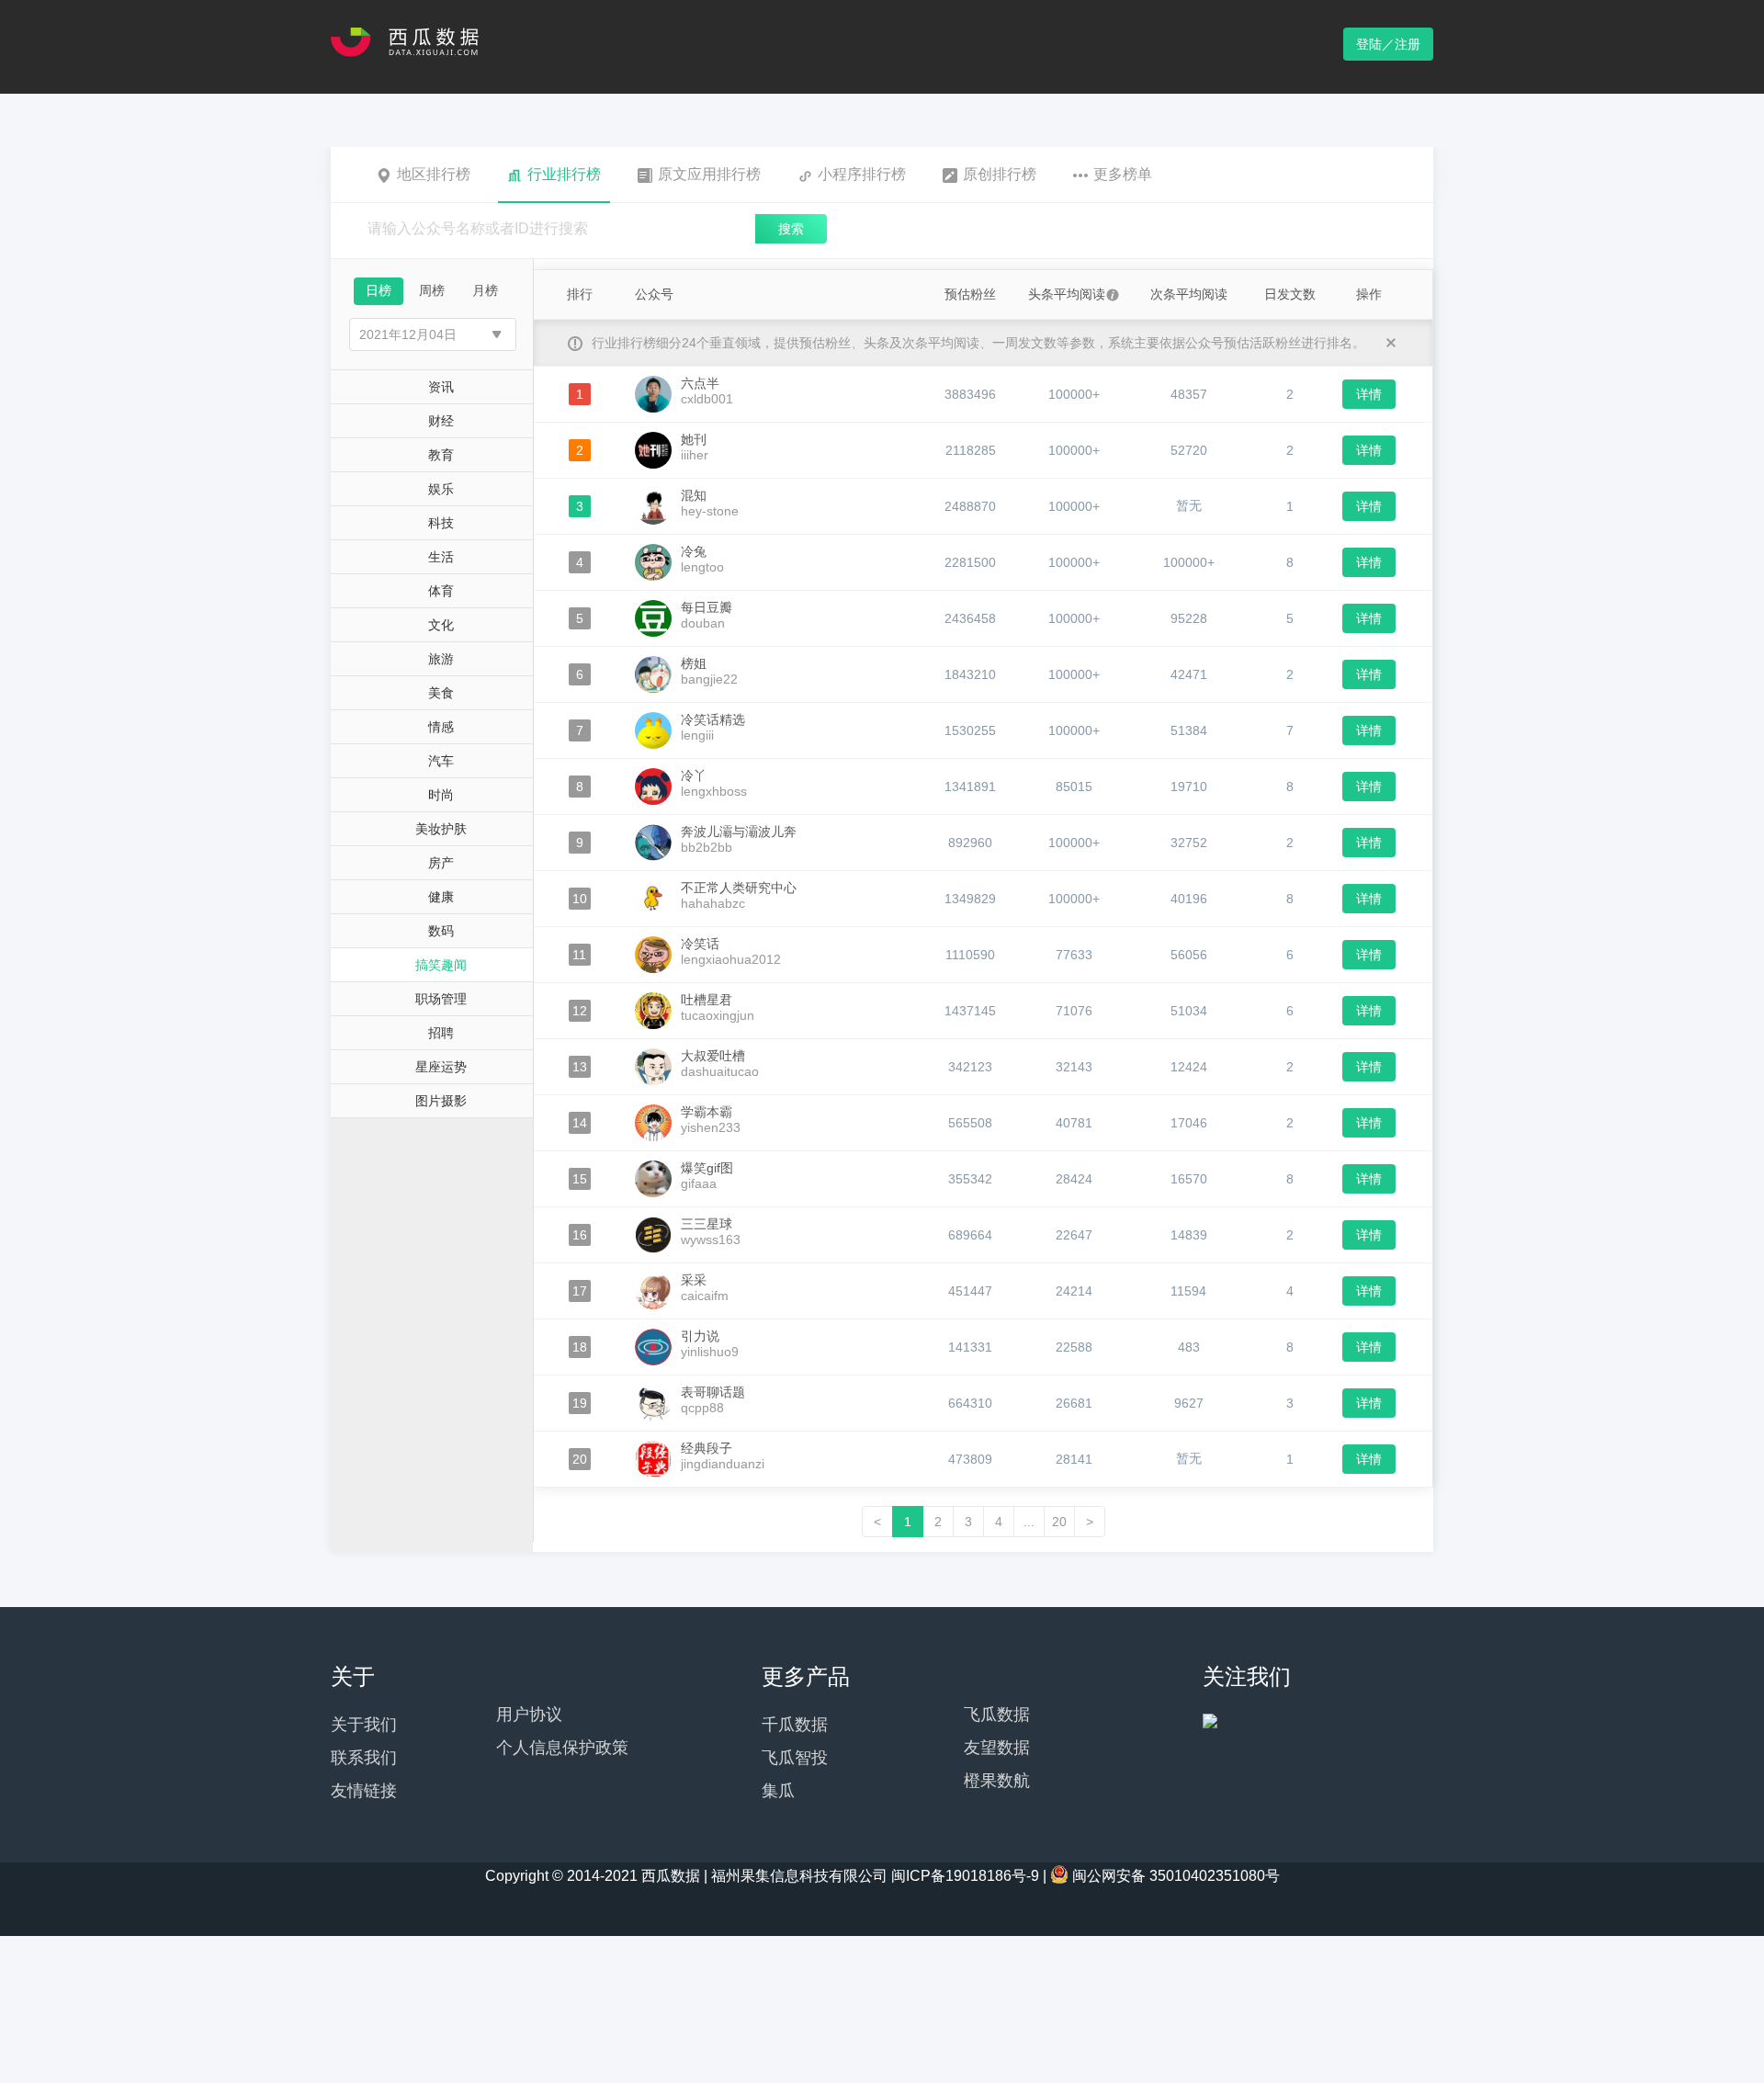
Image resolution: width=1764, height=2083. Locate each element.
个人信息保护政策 (562, 1748)
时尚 (441, 795)
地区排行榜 (434, 174)
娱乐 (441, 489)
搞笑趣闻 (441, 965)
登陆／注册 (1388, 44)
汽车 (441, 761)
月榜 (485, 290)
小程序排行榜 (862, 174)
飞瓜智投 (795, 1758)
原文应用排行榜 (709, 174)
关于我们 (364, 1725)
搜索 (791, 229)
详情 (1369, 394)
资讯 (441, 387)
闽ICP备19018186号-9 (965, 1876)
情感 (441, 727)
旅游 (441, 659)
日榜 (379, 290)
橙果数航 (997, 1781)
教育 (441, 455)
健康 (441, 897)
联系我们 (364, 1758)
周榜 (432, 290)
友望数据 (997, 1748)
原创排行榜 (1000, 174)
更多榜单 (1123, 174)
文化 (441, 625)
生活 (441, 557)
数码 (441, 931)
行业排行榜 (564, 174)
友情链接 (364, 1791)
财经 (441, 421)
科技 (441, 523)
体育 (441, 591)
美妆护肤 (441, 829)
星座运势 (441, 1067)
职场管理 (441, 999)
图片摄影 (441, 1101)
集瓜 (778, 1791)
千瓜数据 (795, 1725)
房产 (441, 863)
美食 (441, 693)
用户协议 (529, 1715)
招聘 (441, 1033)
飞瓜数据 (997, 1715)
